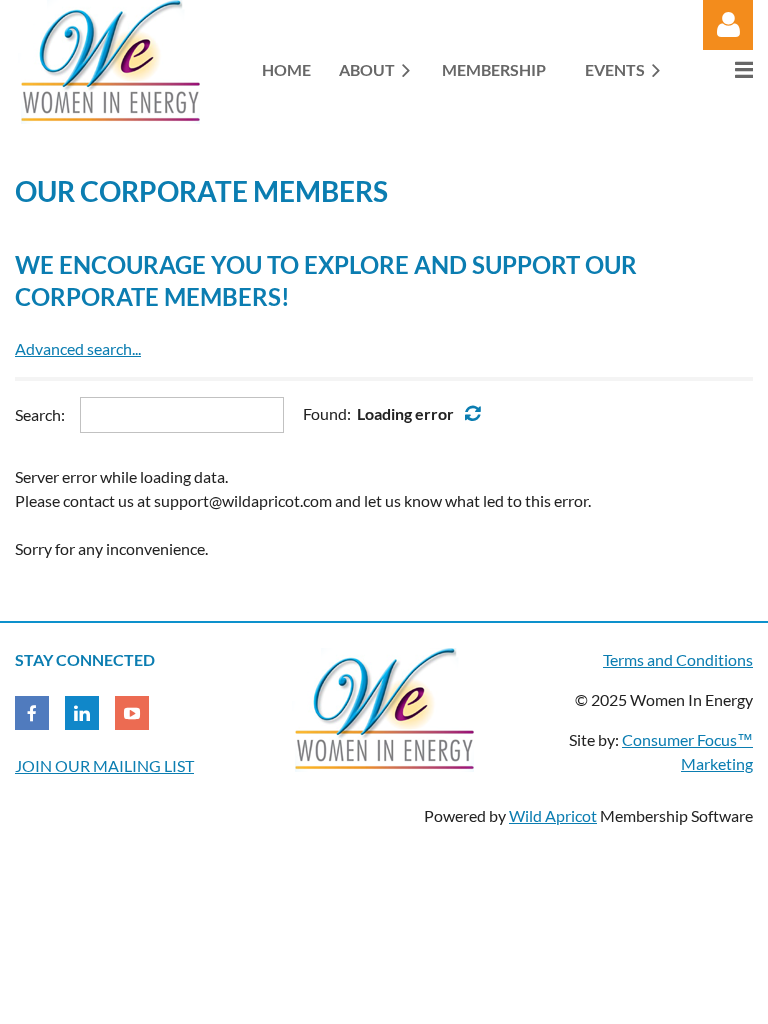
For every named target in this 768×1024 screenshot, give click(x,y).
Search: (40, 414)
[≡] (723, 69)
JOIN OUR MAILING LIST (104, 765)
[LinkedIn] (82, 713)
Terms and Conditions (678, 659)
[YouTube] (132, 713)
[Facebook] (32, 713)
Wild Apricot (553, 815)
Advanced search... (78, 348)
